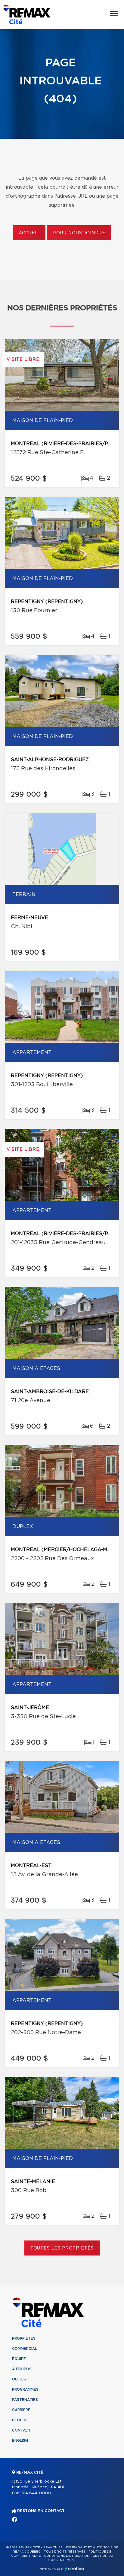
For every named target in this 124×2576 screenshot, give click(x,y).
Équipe (19, 2359)
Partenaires (25, 2400)
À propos (22, 2369)
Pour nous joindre (79, 233)
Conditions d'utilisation (67, 2556)
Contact (21, 2430)
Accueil (29, 233)
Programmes (25, 2389)
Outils (19, 2379)
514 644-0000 (36, 2493)
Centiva (75, 2569)
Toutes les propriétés (62, 2248)
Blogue (20, 2420)
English (20, 2441)
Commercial (25, 2349)
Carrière (21, 2410)
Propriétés (24, 2338)
